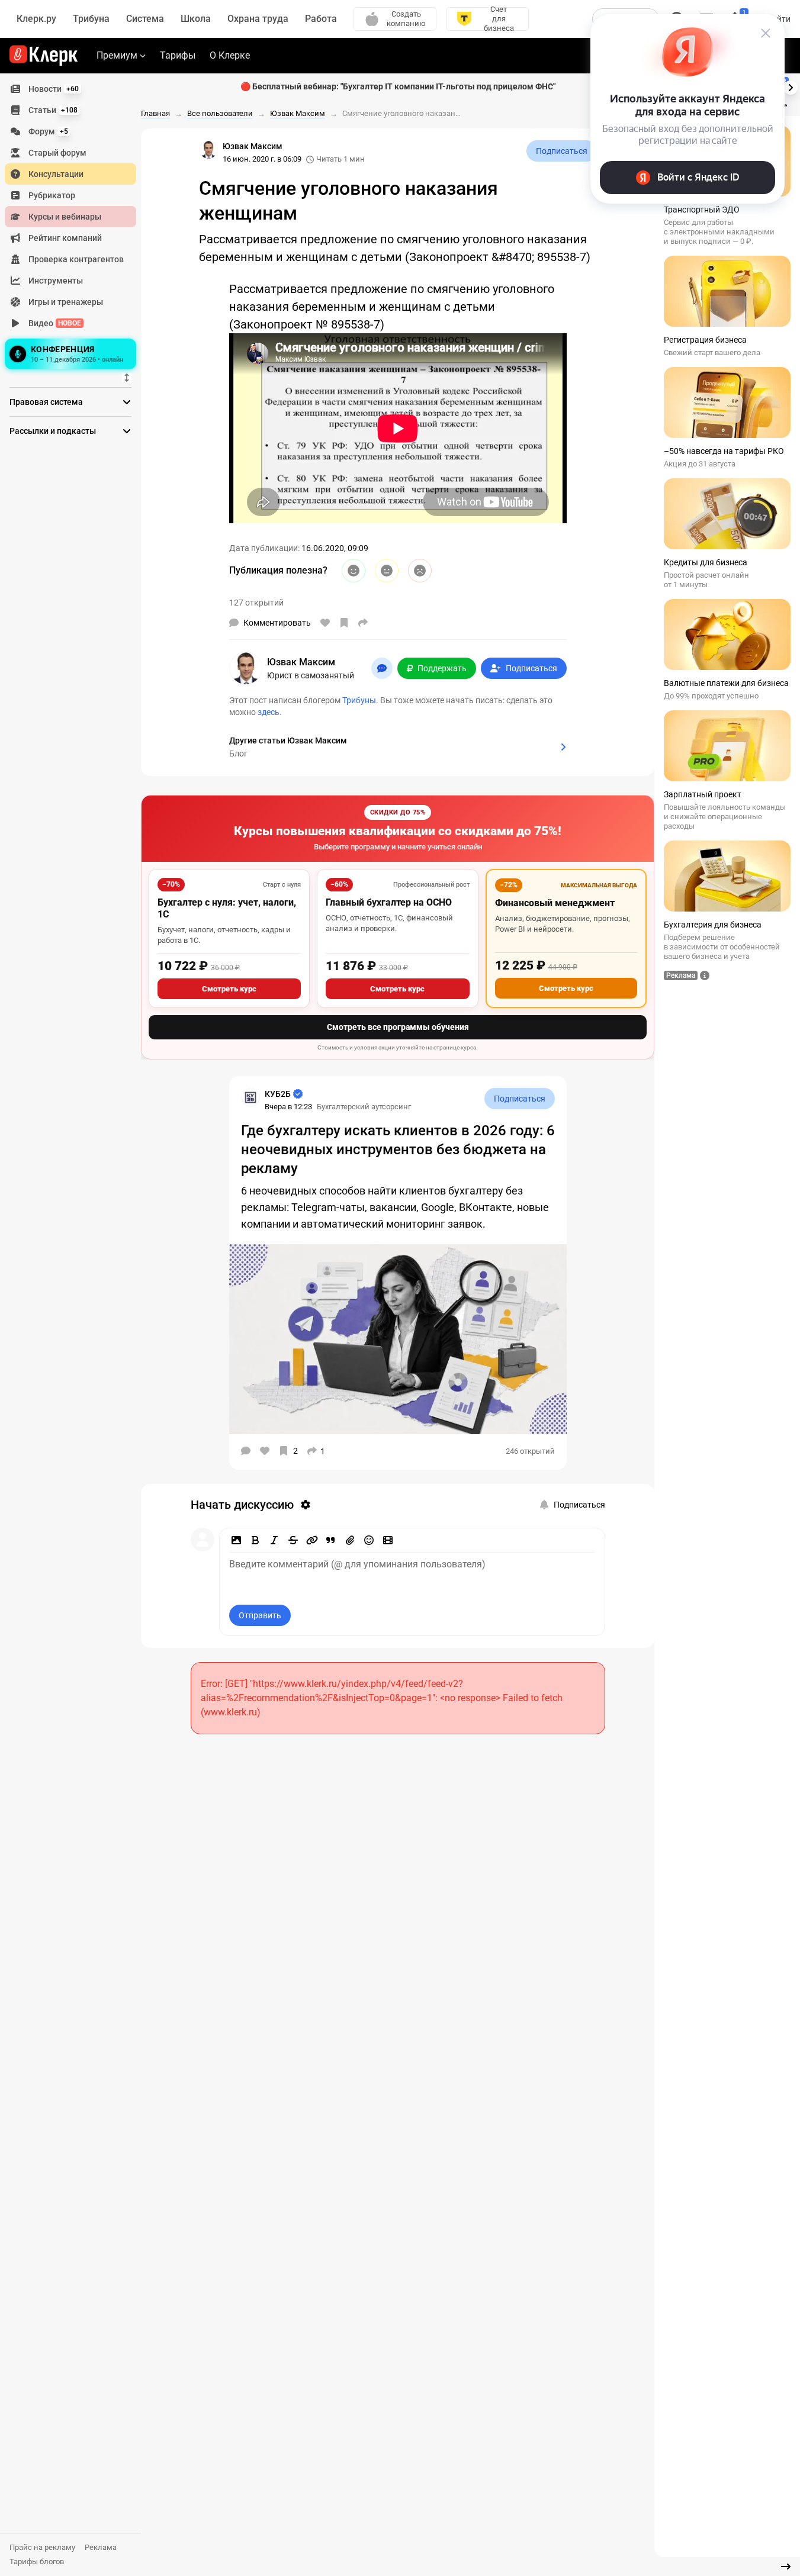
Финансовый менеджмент (555, 903)
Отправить (260, 1615)
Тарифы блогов (37, 2561)
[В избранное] (344, 623)
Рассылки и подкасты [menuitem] (53, 431)
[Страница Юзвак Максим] (208, 150)
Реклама (101, 2547)
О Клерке (230, 55)
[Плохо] (420, 571)
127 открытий (256, 603)
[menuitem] (70, 89)
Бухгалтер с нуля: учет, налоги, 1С (227, 908)
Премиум (117, 55)
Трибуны (359, 700)
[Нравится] (325, 623)
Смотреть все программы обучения (398, 1027)
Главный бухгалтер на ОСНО (389, 902)
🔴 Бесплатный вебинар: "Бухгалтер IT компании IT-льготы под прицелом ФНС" (398, 86)
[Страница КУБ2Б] (250, 1097)
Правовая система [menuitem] (46, 402)
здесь (269, 712)
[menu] (75, 226)
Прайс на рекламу (42, 2547)
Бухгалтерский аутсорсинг (364, 1107)
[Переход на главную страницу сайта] (44, 56)
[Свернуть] (786, 2567)
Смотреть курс (229, 989)
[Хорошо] (354, 571)
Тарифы (178, 55)
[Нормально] (387, 571)
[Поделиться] (363, 623)
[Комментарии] (246, 1451)
